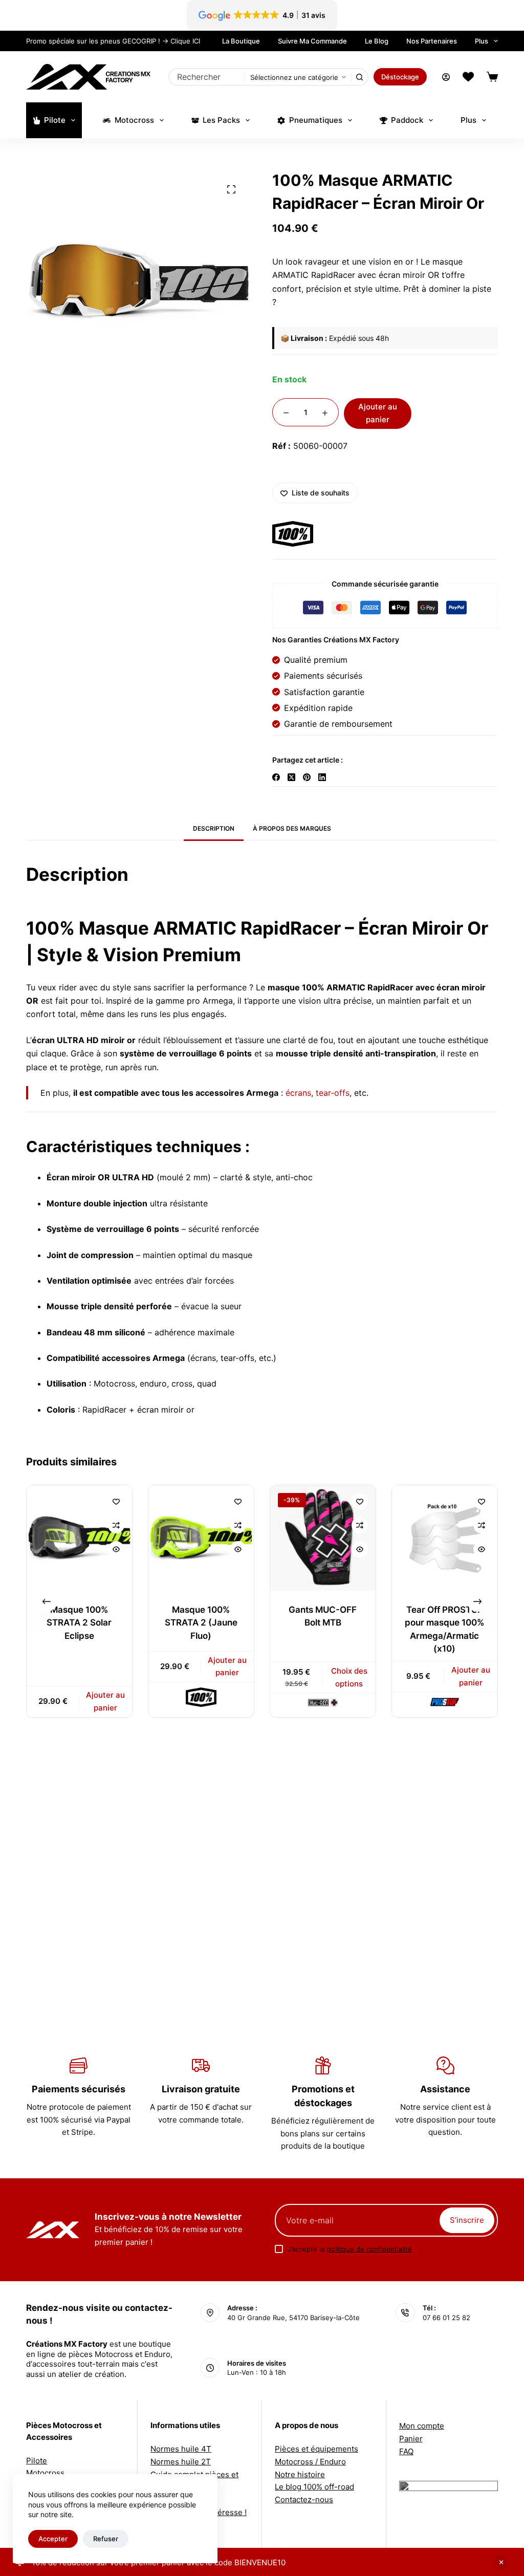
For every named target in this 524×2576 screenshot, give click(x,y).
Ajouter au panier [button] (106, 1701)
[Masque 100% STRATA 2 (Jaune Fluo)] (201, 1538)
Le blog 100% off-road (314, 2487)
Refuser (106, 2539)
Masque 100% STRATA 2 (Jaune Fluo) (201, 1623)
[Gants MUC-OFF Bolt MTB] (323, 1538)
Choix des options (349, 1677)
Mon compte (422, 2426)
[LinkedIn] (322, 777)
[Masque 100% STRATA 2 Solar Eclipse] (79, 1538)
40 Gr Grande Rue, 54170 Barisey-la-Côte (293, 2318)
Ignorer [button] (501, 2562)
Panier (411, 2439)
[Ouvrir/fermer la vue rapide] (116, 1549)
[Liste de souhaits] (468, 77)
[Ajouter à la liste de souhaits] (116, 1501)
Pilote (55, 120)
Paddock (407, 120)
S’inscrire (467, 2220)
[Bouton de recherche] (359, 77)
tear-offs (333, 1093)
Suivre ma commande (312, 41)
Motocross (134, 120)
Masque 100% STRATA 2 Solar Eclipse (80, 1623)
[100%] (293, 534)
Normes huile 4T (181, 2449)
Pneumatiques (316, 120)
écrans (298, 1093)
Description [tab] (214, 828)
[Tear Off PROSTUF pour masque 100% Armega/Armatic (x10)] (445, 1538)
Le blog (377, 41)
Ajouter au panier (378, 413)
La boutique (241, 41)
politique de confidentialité (369, 2249)
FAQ (406, 2451)
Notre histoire (300, 2474)
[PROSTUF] (445, 1702)
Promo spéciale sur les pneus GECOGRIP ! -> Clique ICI (113, 41)
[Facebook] (276, 777)
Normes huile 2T (181, 2462)
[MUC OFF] (323, 1703)
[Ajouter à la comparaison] (116, 1525)
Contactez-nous (304, 2499)
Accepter (53, 2539)
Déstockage (400, 77)
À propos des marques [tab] (292, 828)
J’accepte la (350, 2249)
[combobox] (207, 77)
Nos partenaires (432, 41)
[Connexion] (446, 77)
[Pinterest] (307, 777)
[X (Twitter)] (291, 777)
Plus (482, 41)
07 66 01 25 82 (446, 2318)
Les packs (221, 120)
